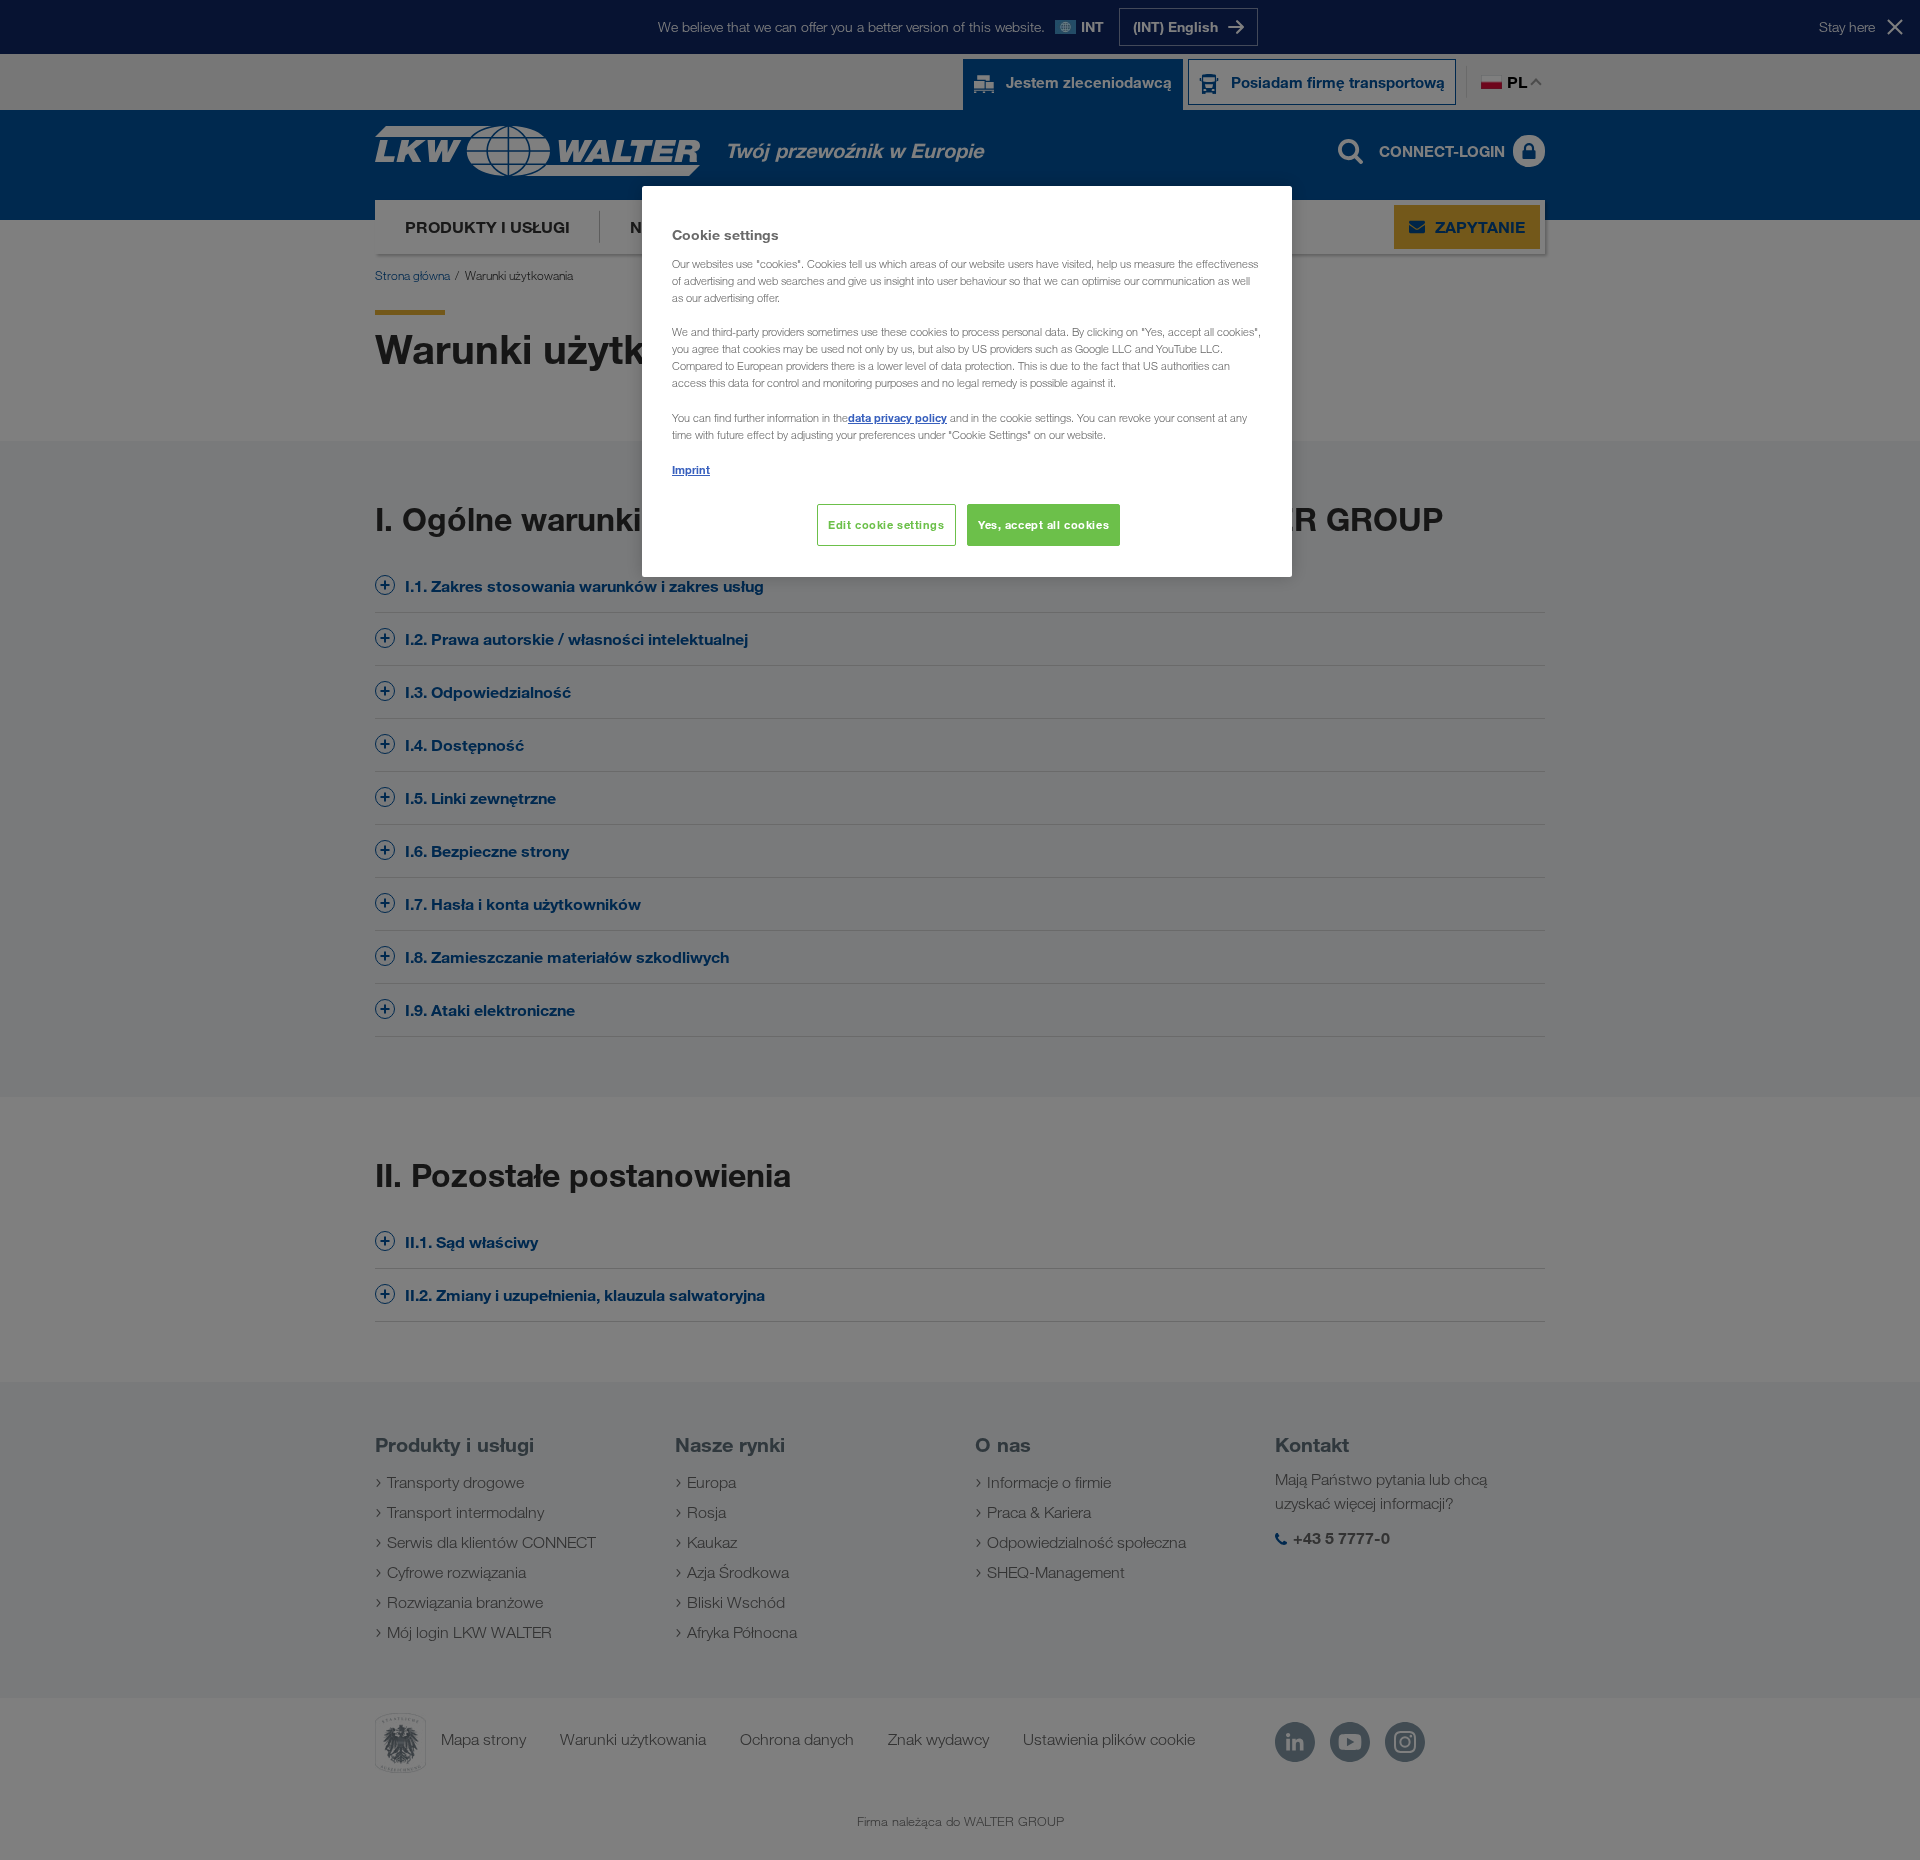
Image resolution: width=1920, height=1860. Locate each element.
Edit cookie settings (886, 524)
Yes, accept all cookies (1043, 524)
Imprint (691, 469)
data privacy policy (897, 417)
